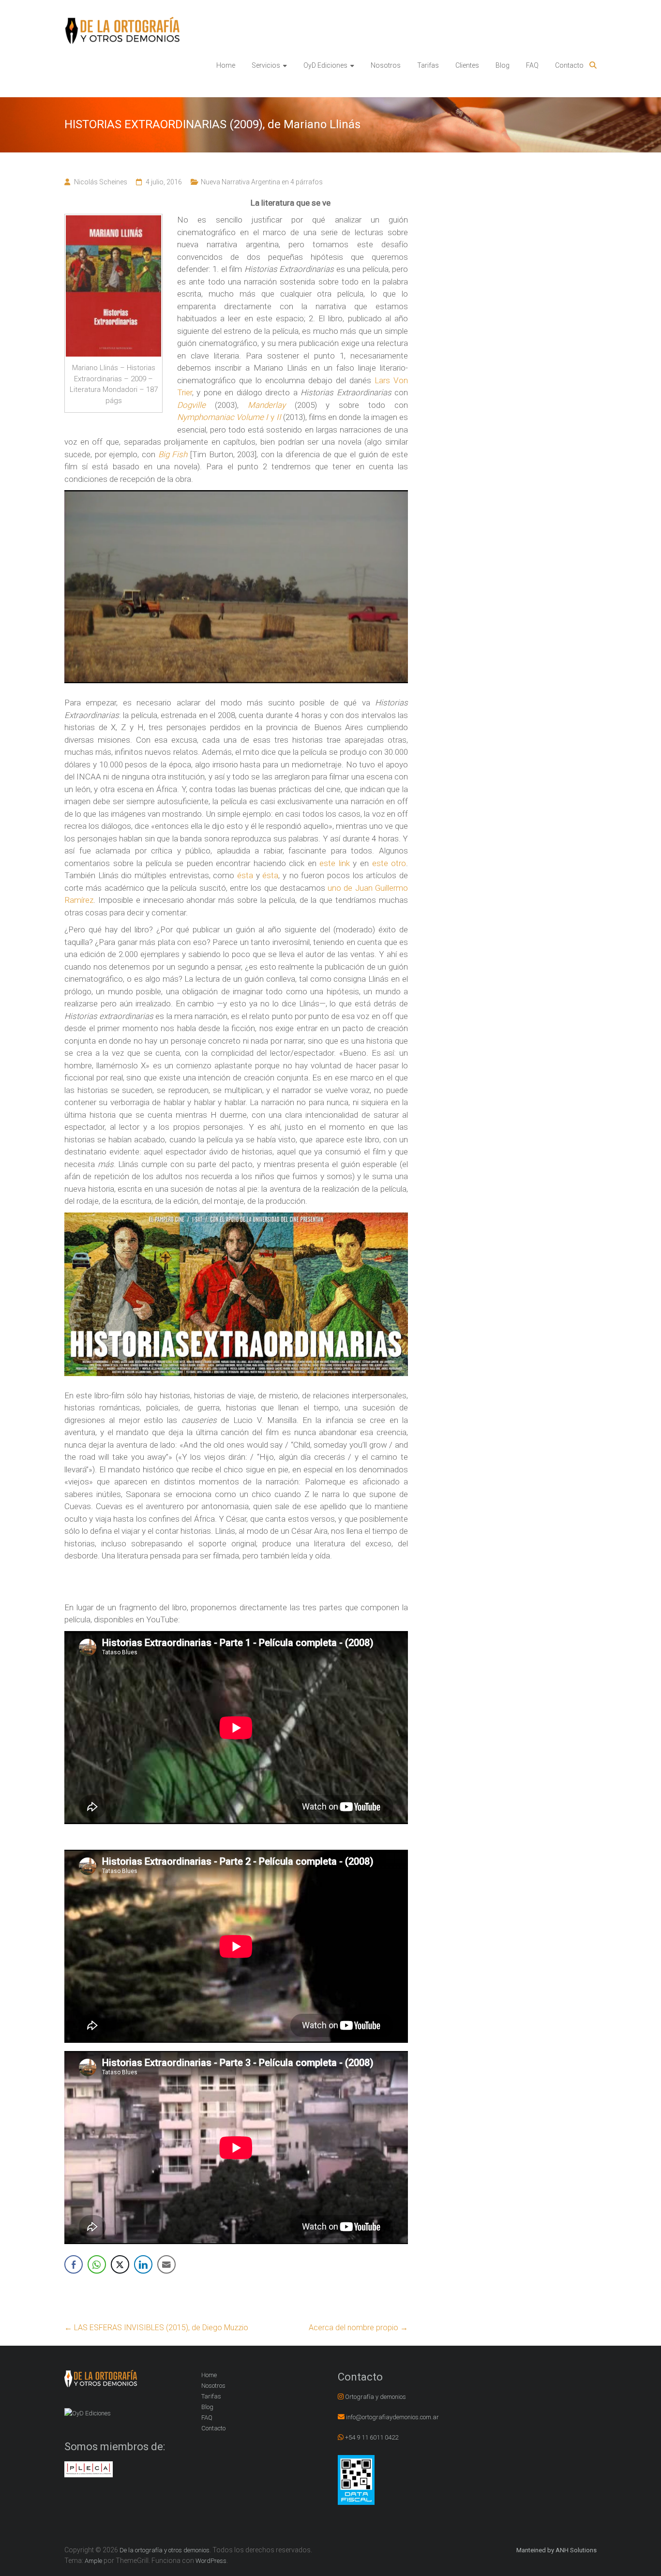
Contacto (569, 65)
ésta (245, 875)
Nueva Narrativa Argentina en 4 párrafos (262, 182)
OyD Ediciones (325, 65)
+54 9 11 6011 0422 (372, 2437)
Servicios (266, 65)
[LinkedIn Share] (143, 2264)
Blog (503, 65)
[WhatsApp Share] (97, 2264)
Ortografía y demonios (376, 2397)
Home (226, 65)
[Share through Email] (166, 2264)
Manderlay (267, 405)
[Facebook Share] (74, 2264)
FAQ (532, 65)
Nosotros (386, 65)
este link (335, 863)
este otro (389, 863)
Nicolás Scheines (101, 182)
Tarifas (428, 65)
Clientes (467, 65)
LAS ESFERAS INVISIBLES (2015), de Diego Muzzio (156, 2328)
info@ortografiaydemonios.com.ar (392, 2417)
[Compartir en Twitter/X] (120, 2264)
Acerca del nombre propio (358, 2328)
